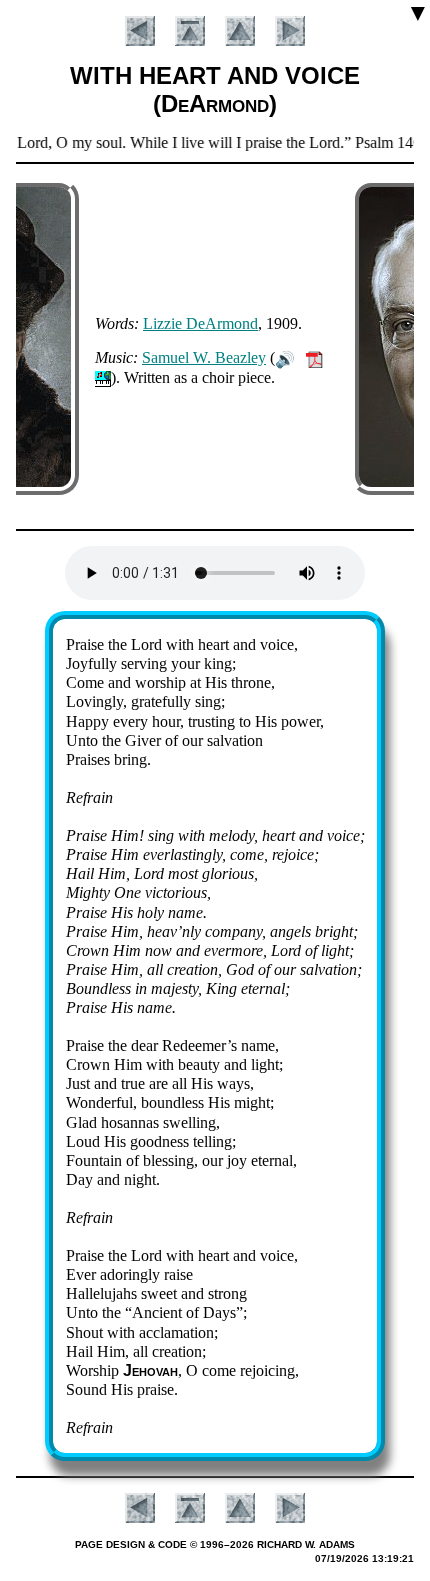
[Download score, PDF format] (314, 357)
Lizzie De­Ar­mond (200, 323)
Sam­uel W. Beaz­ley (204, 357)
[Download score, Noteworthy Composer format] (103, 377)
